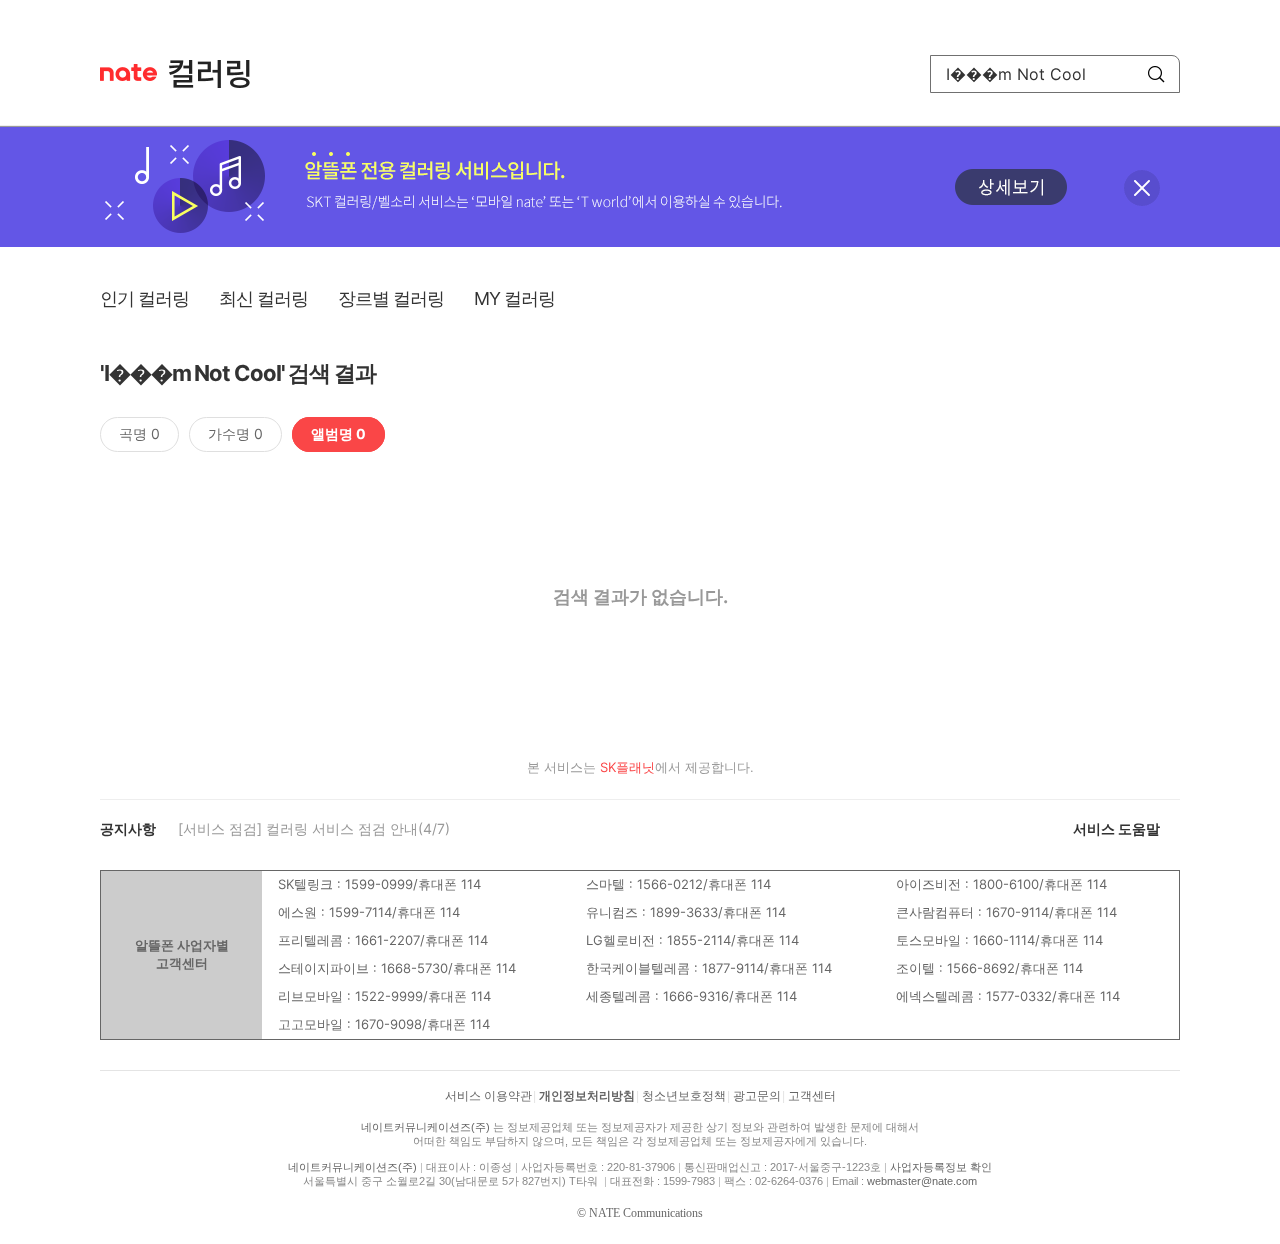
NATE (128, 72)
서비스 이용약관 (488, 1096)
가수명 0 (235, 433)
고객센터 (812, 1096)
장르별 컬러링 (391, 298)
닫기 (1142, 188)
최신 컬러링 (263, 298)
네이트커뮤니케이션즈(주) (425, 1127)
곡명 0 (139, 433)
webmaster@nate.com (922, 1181)
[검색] (1156, 74)
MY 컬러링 (514, 298)
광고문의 (757, 1096)
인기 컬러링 (144, 298)
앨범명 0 (338, 433)
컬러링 (219, 74)
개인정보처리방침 (587, 1096)
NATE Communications (646, 1213)
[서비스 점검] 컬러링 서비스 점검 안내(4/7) (314, 828)
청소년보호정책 (684, 1096)
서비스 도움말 (1116, 828)
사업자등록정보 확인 (941, 1167)
